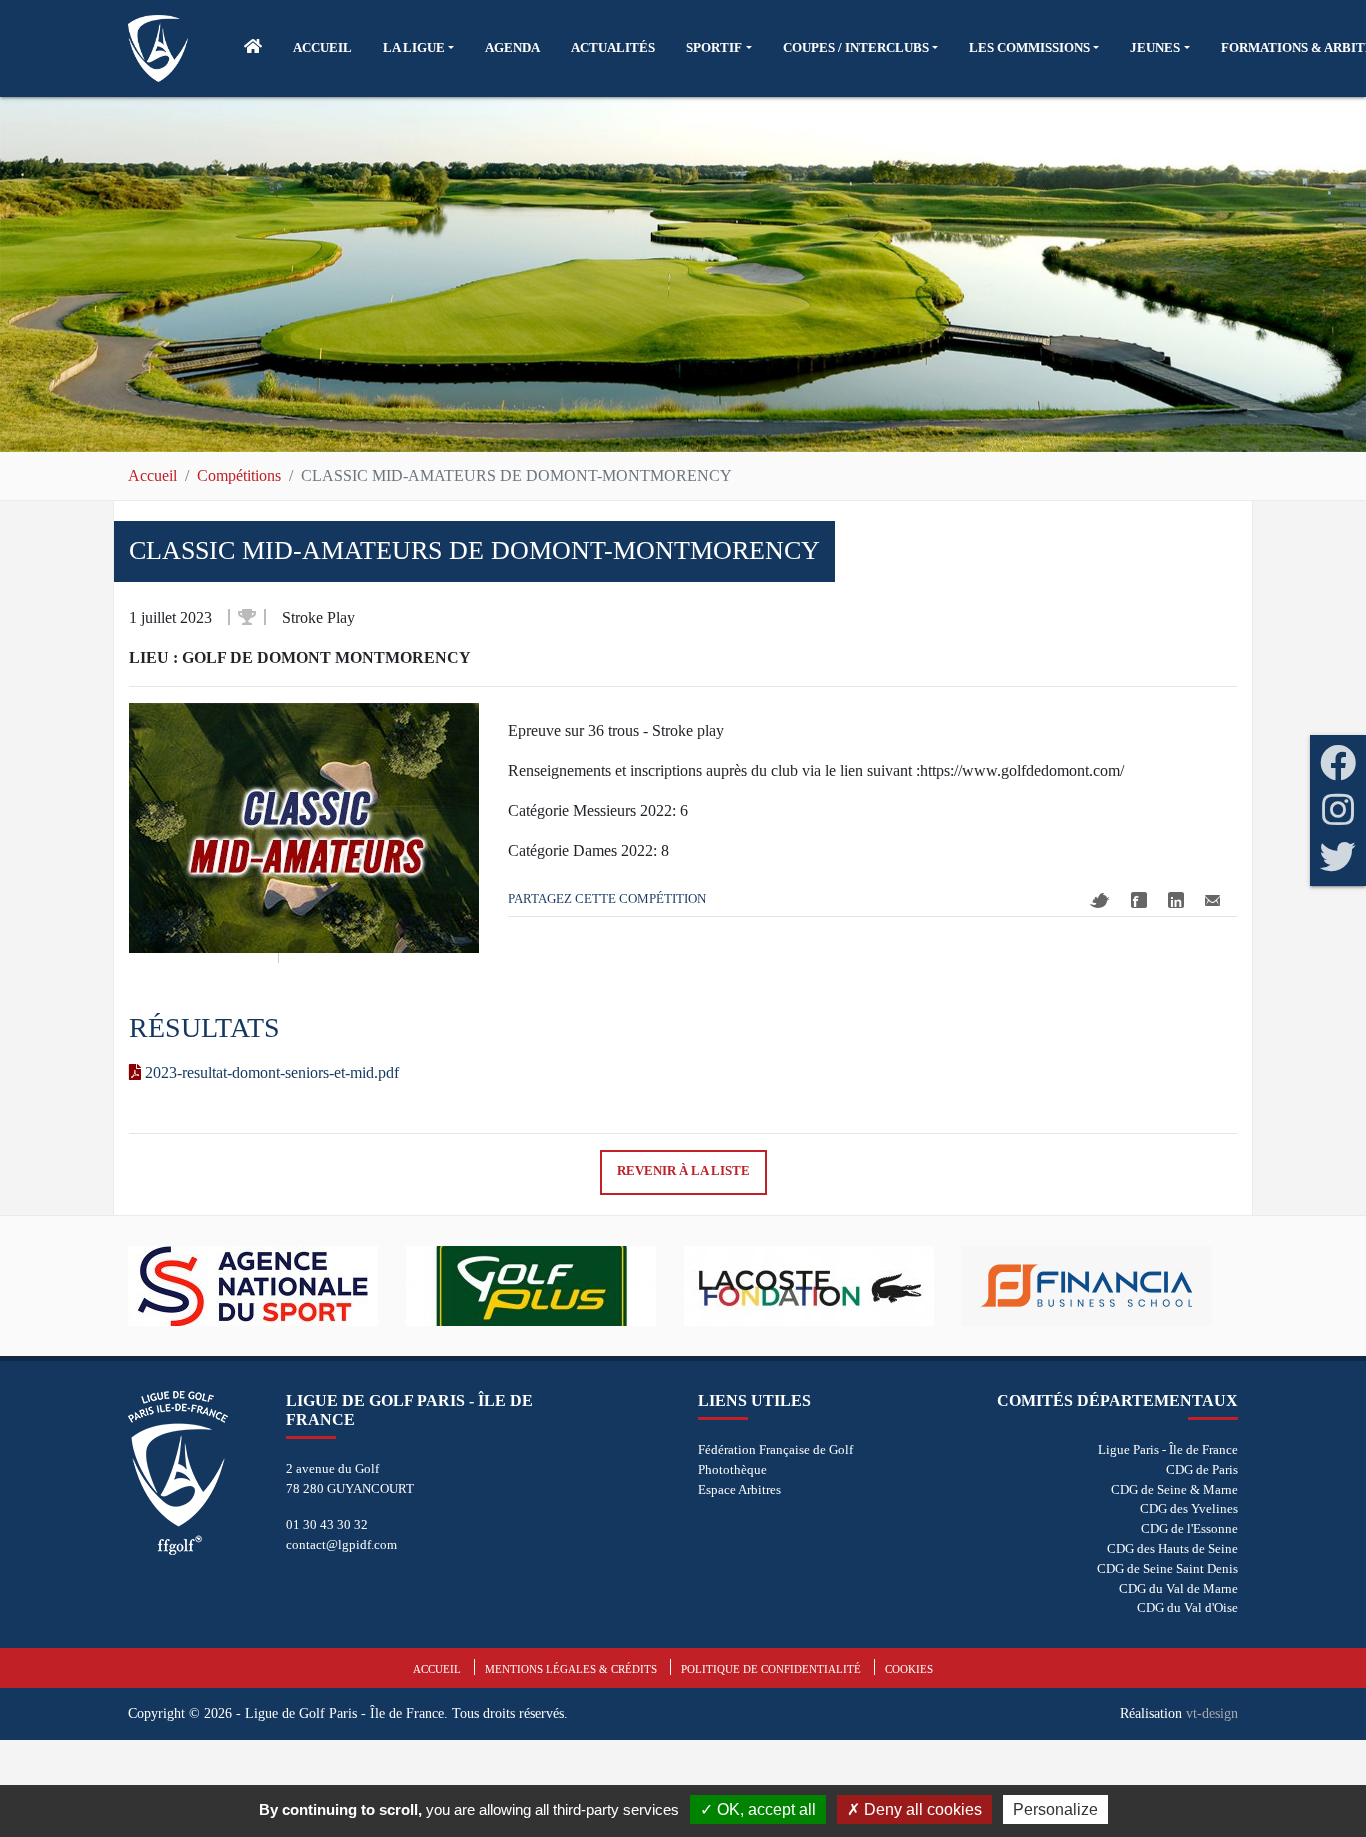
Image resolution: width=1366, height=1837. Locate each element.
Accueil (152, 475)
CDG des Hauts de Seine (1172, 1548)
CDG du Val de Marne (1178, 1588)
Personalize (1055, 1809)
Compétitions (239, 475)
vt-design (1212, 1713)
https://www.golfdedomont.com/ (1022, 770)
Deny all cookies (921, 1809)
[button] (418, 48)
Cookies (909, 1669)
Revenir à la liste (683, 1171)
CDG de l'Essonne (1189, 1528)
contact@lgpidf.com (341, 1544)
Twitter (1100, 900)
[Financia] (1101, 1286)
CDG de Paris (1202, 1469)
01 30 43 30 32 (327, 1524)
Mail (1212, 900)
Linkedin (1176, 900)
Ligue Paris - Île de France (1168, 1449)
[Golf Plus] (545, 1286)
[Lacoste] (823, 1286)
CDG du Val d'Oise (1187, 1607)
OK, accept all (764, 1809)
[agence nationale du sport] (267, 1286)
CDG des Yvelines (1189, 1508)
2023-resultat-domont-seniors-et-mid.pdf (270, 1072)
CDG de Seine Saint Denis (1167, 1568)
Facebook (1139, 900)
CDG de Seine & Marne (1174, 1489)
